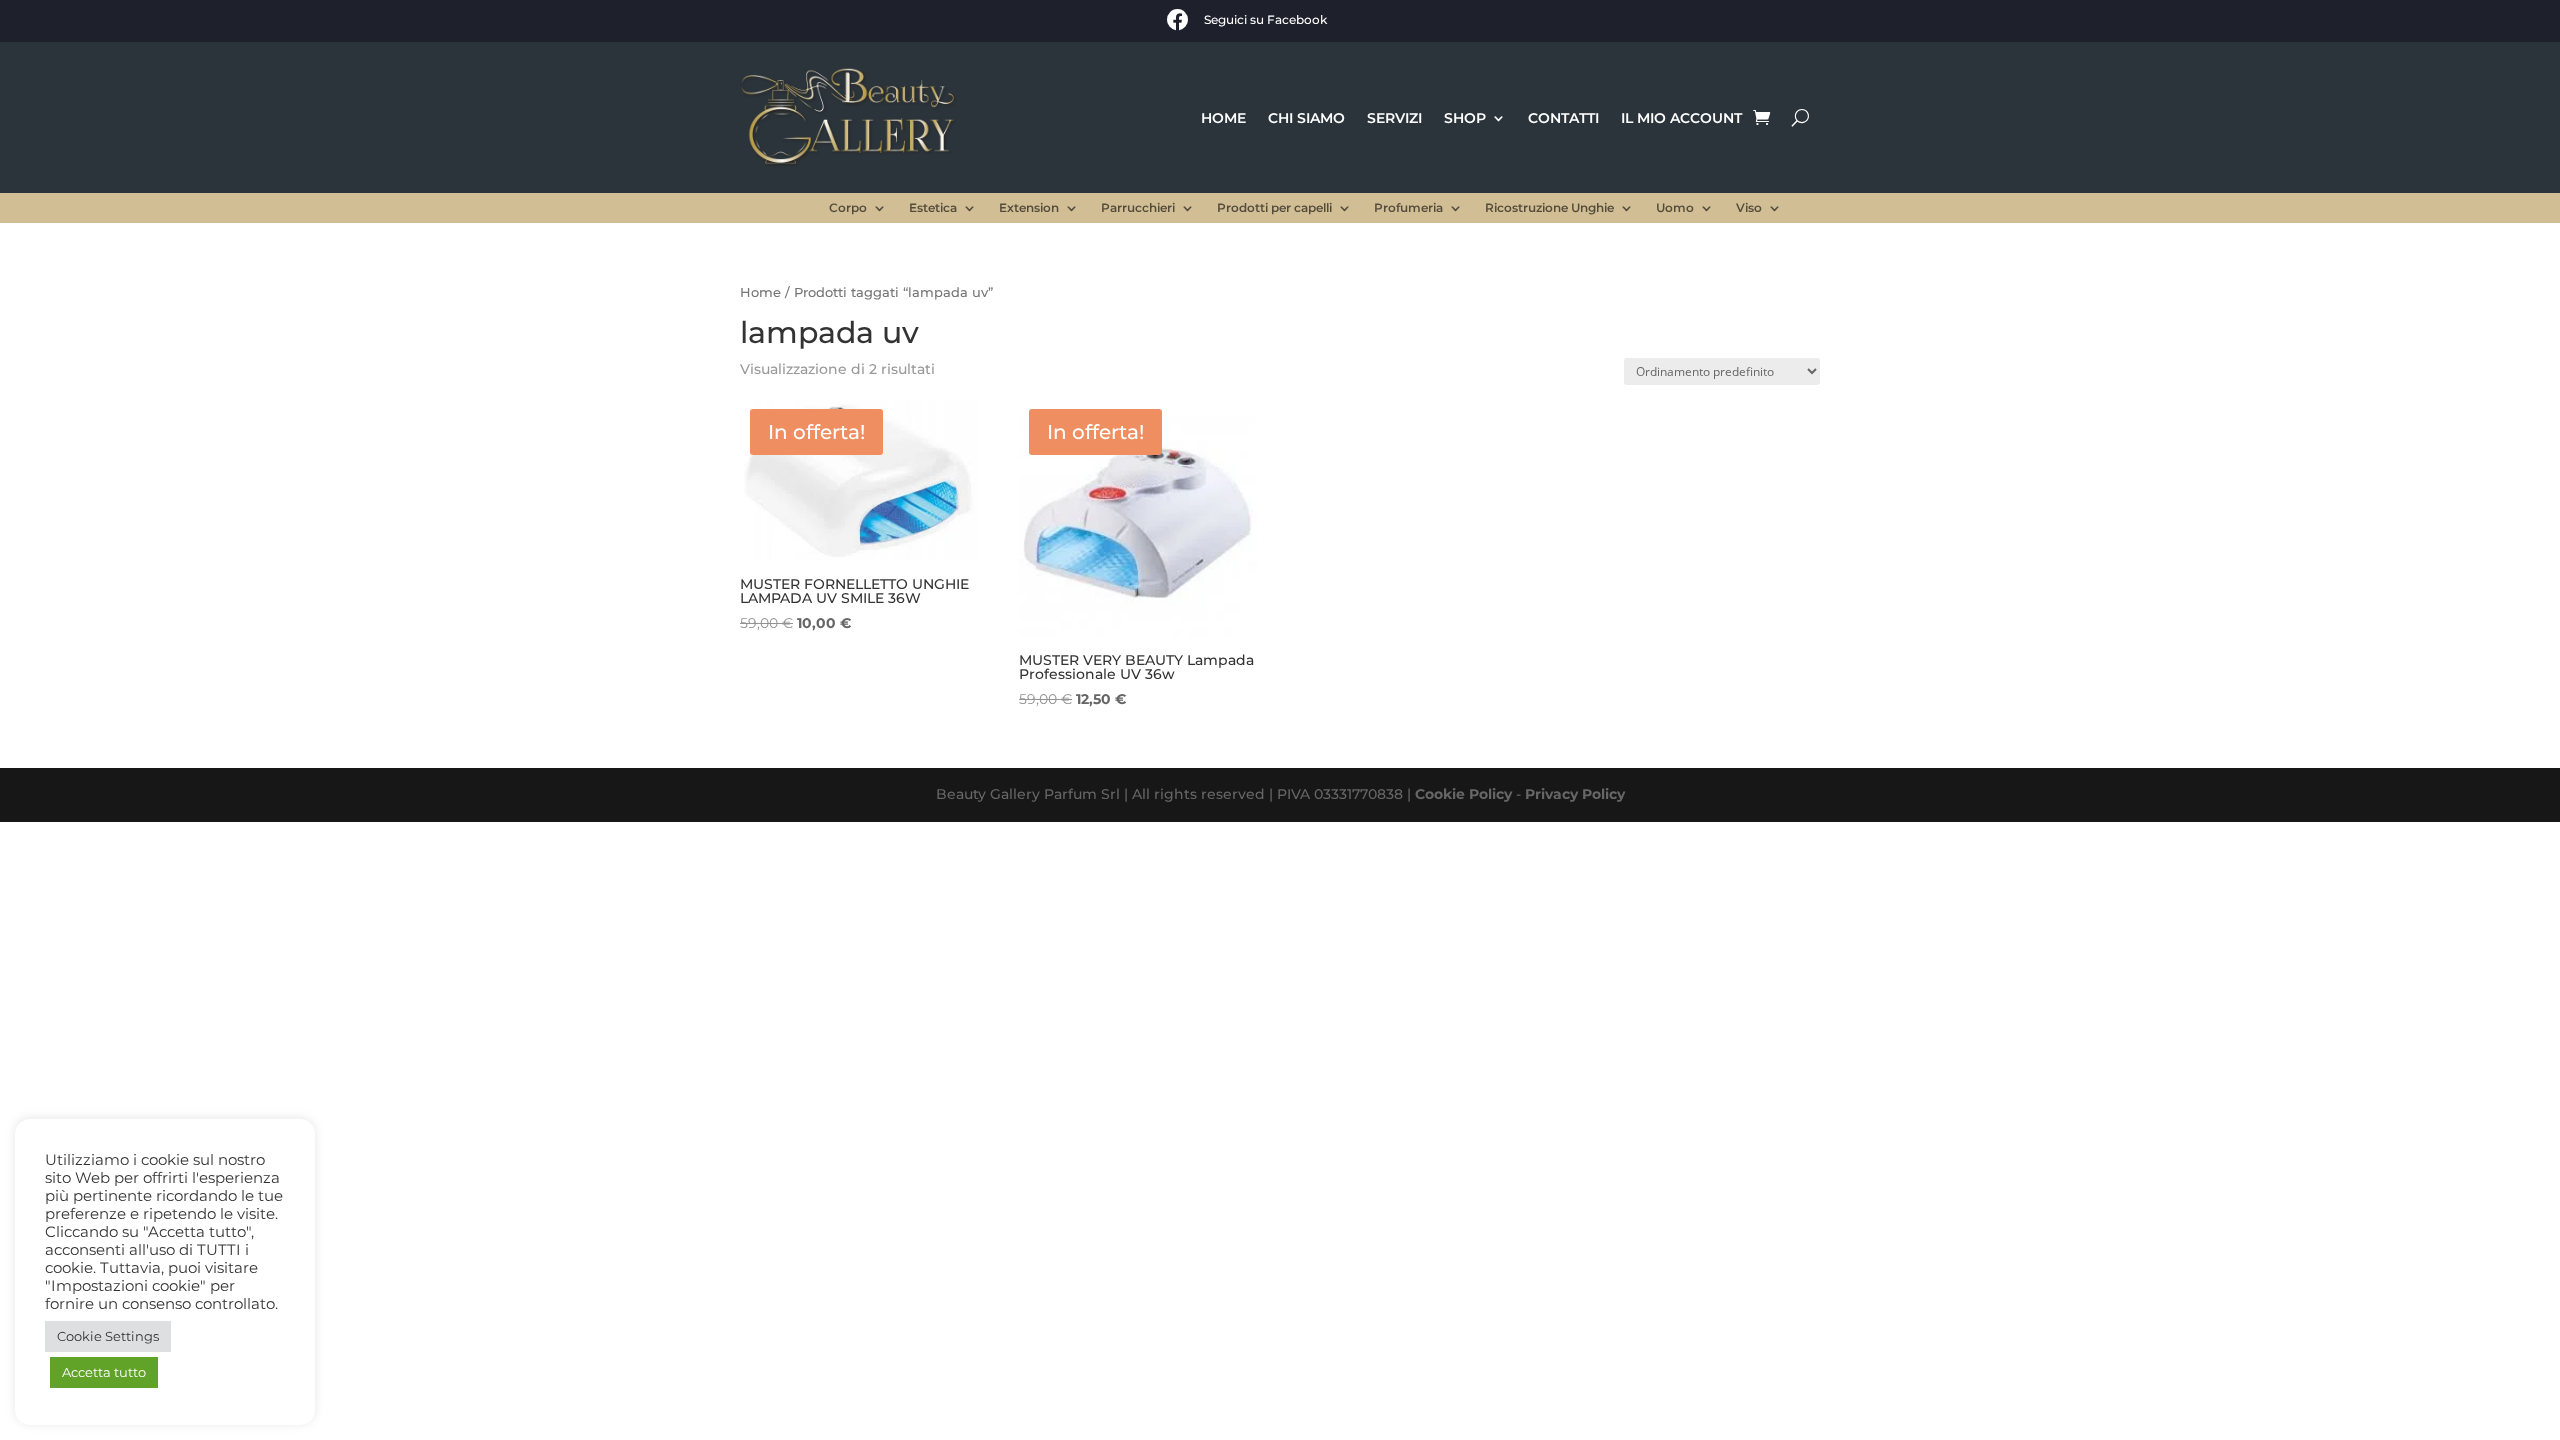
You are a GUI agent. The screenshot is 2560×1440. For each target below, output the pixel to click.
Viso (1749, 208)
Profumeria (1408, 208)
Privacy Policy (1575, 794)
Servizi (1394, 118)
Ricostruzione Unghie (1549, 208)
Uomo (1675, 208)
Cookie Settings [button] (108, 1336)
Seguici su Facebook (1265, 19)
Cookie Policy (1463, 794)
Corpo (848, 208)
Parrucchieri (1138, 208)
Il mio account (1681, 118)
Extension (1029, 208)
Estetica (933, 208)
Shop (1465, 118)
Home (1223, 118)
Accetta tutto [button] (104, 1372)
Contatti (1563, 118)
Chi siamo (1306, 118)
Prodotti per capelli (1274, 208)
